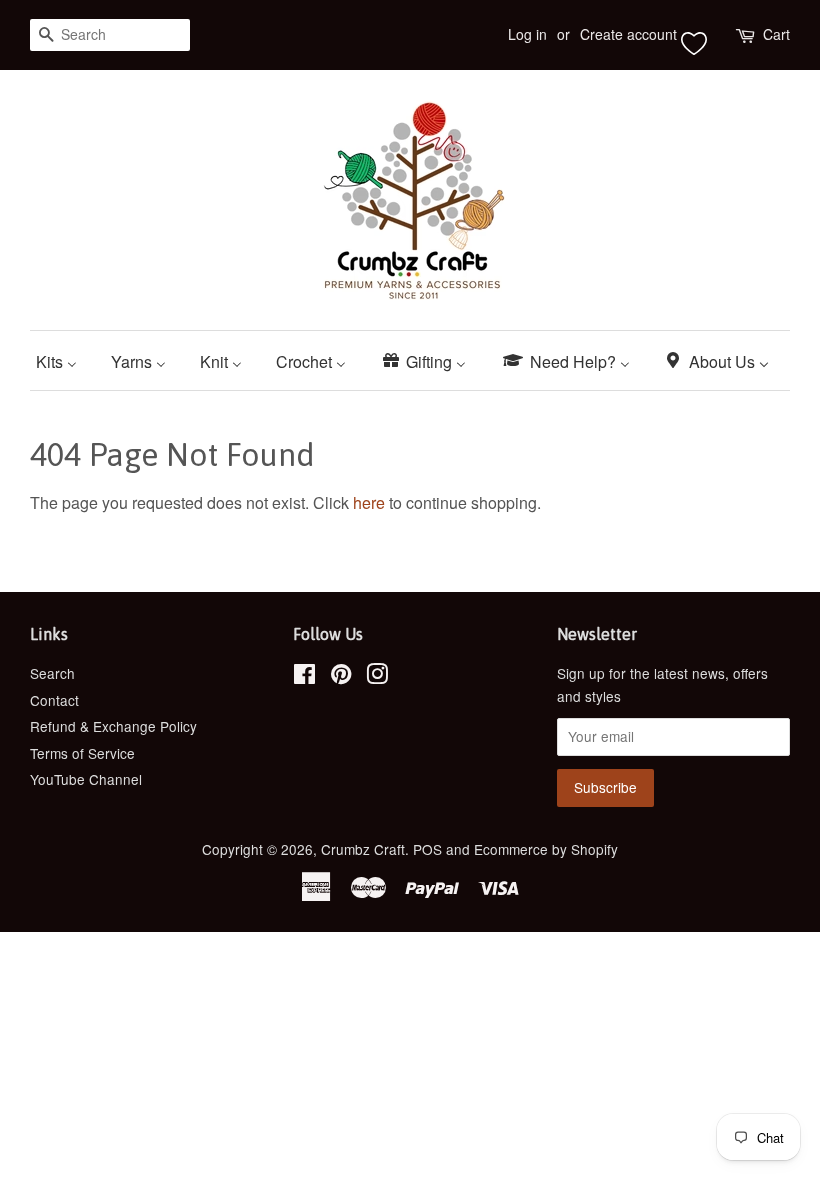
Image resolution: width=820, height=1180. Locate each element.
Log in (527, 34)
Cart (776, 34)
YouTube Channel (86, 779)
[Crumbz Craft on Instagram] (377, 677)
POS (427, 849)
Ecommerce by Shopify (546, 849)
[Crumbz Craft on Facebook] (304, 677)
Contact (54, 700)
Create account (628, 34)
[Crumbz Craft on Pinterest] (341, 677)
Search (52, 673)
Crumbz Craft (363, 849)
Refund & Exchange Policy (113, 726)
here (369, 502)
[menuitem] (64, 360)
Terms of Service (82, 753)
